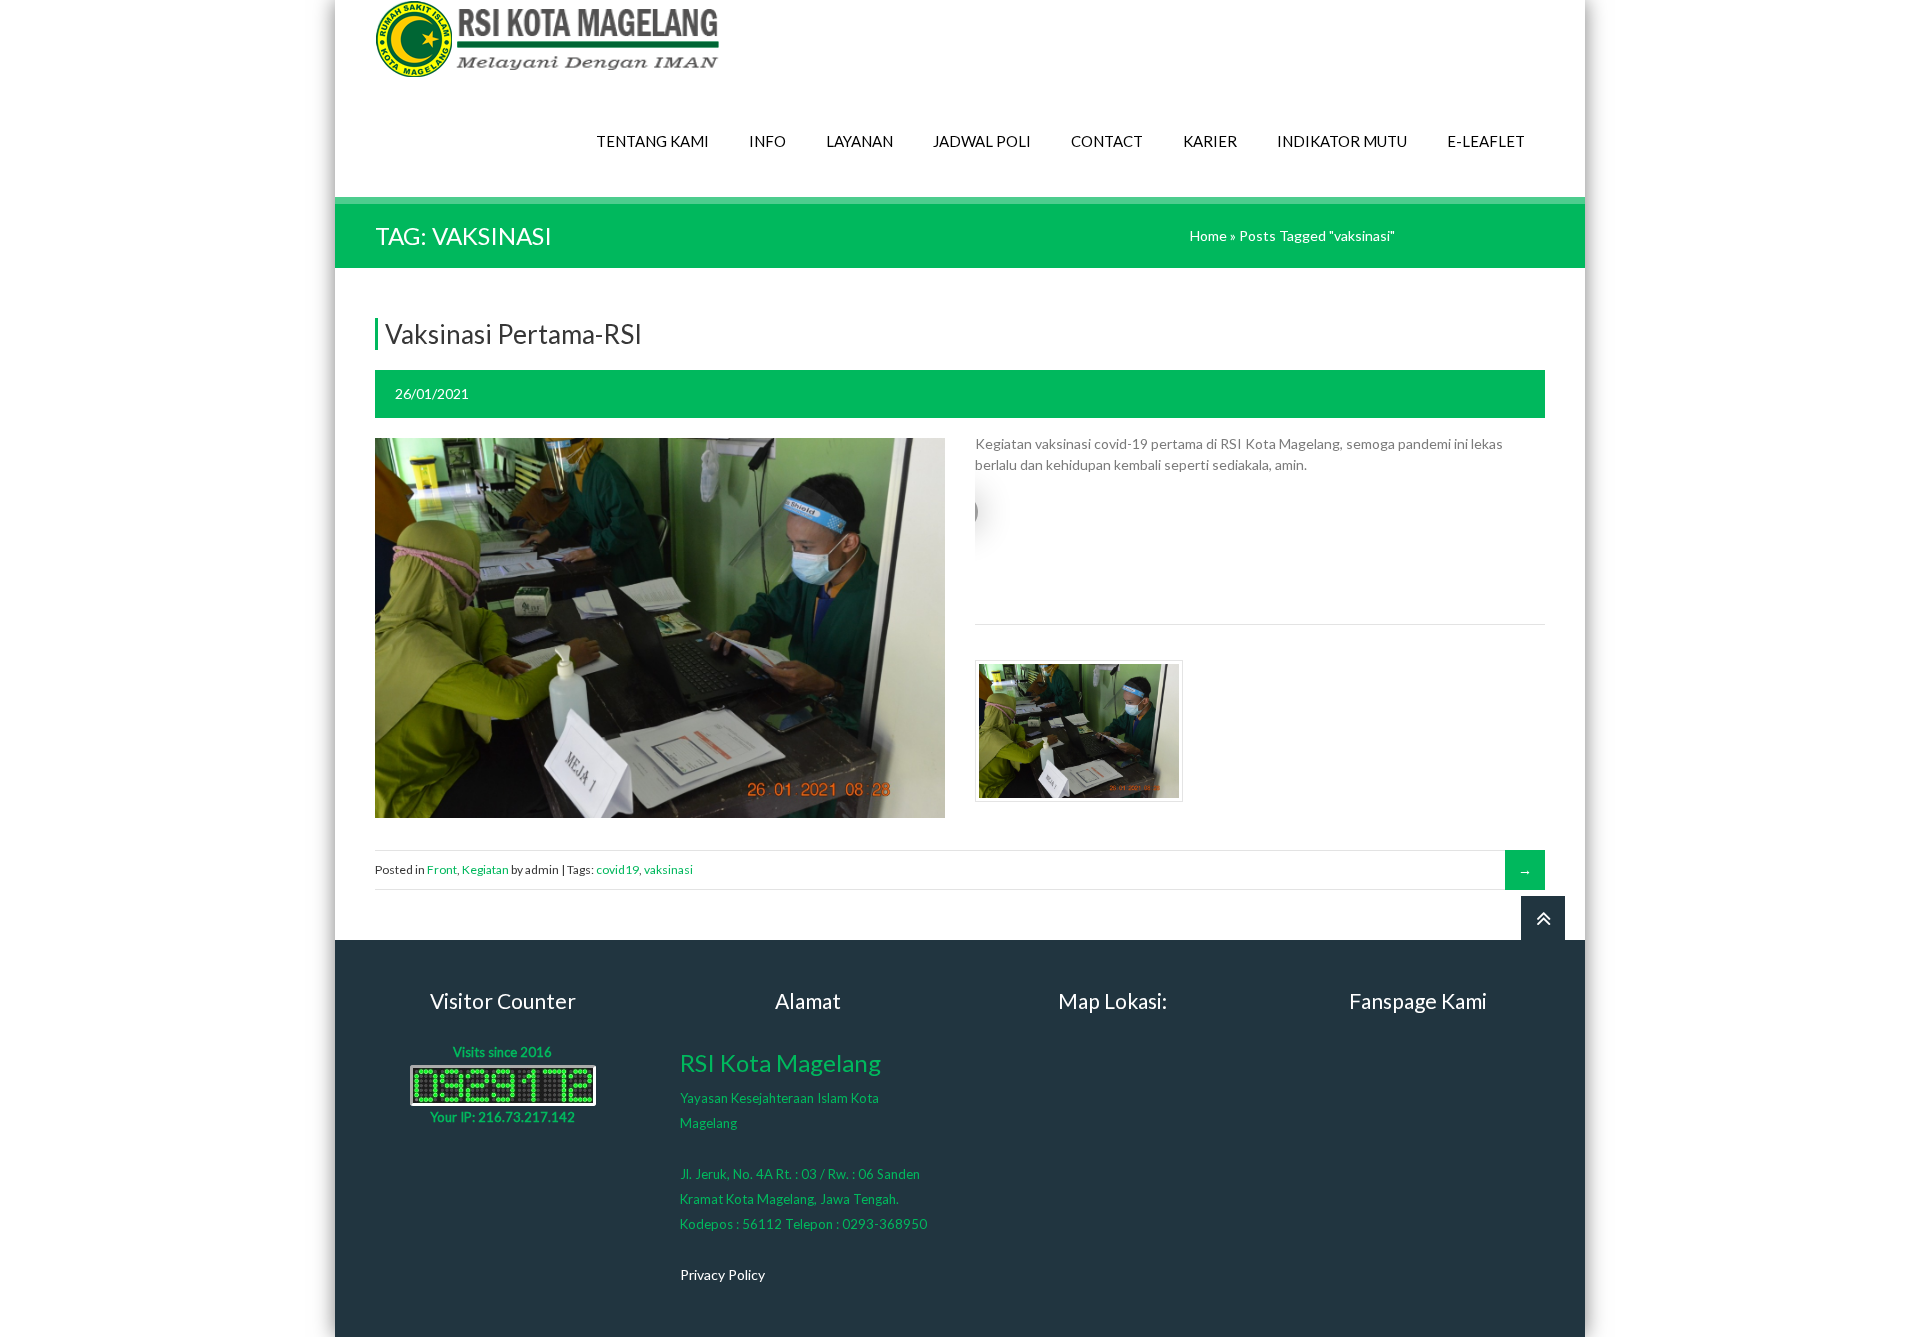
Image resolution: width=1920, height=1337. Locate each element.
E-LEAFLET (1486, 141)
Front (442, 869)
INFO (767, 141)
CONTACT (1107, 141)
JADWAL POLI (982, 141)
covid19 (617, 869)
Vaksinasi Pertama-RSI (513, 334)
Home (1208, 235)
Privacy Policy (722, 1274)
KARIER (1210, 141)
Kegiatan (485, 869)
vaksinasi (668, 869)
